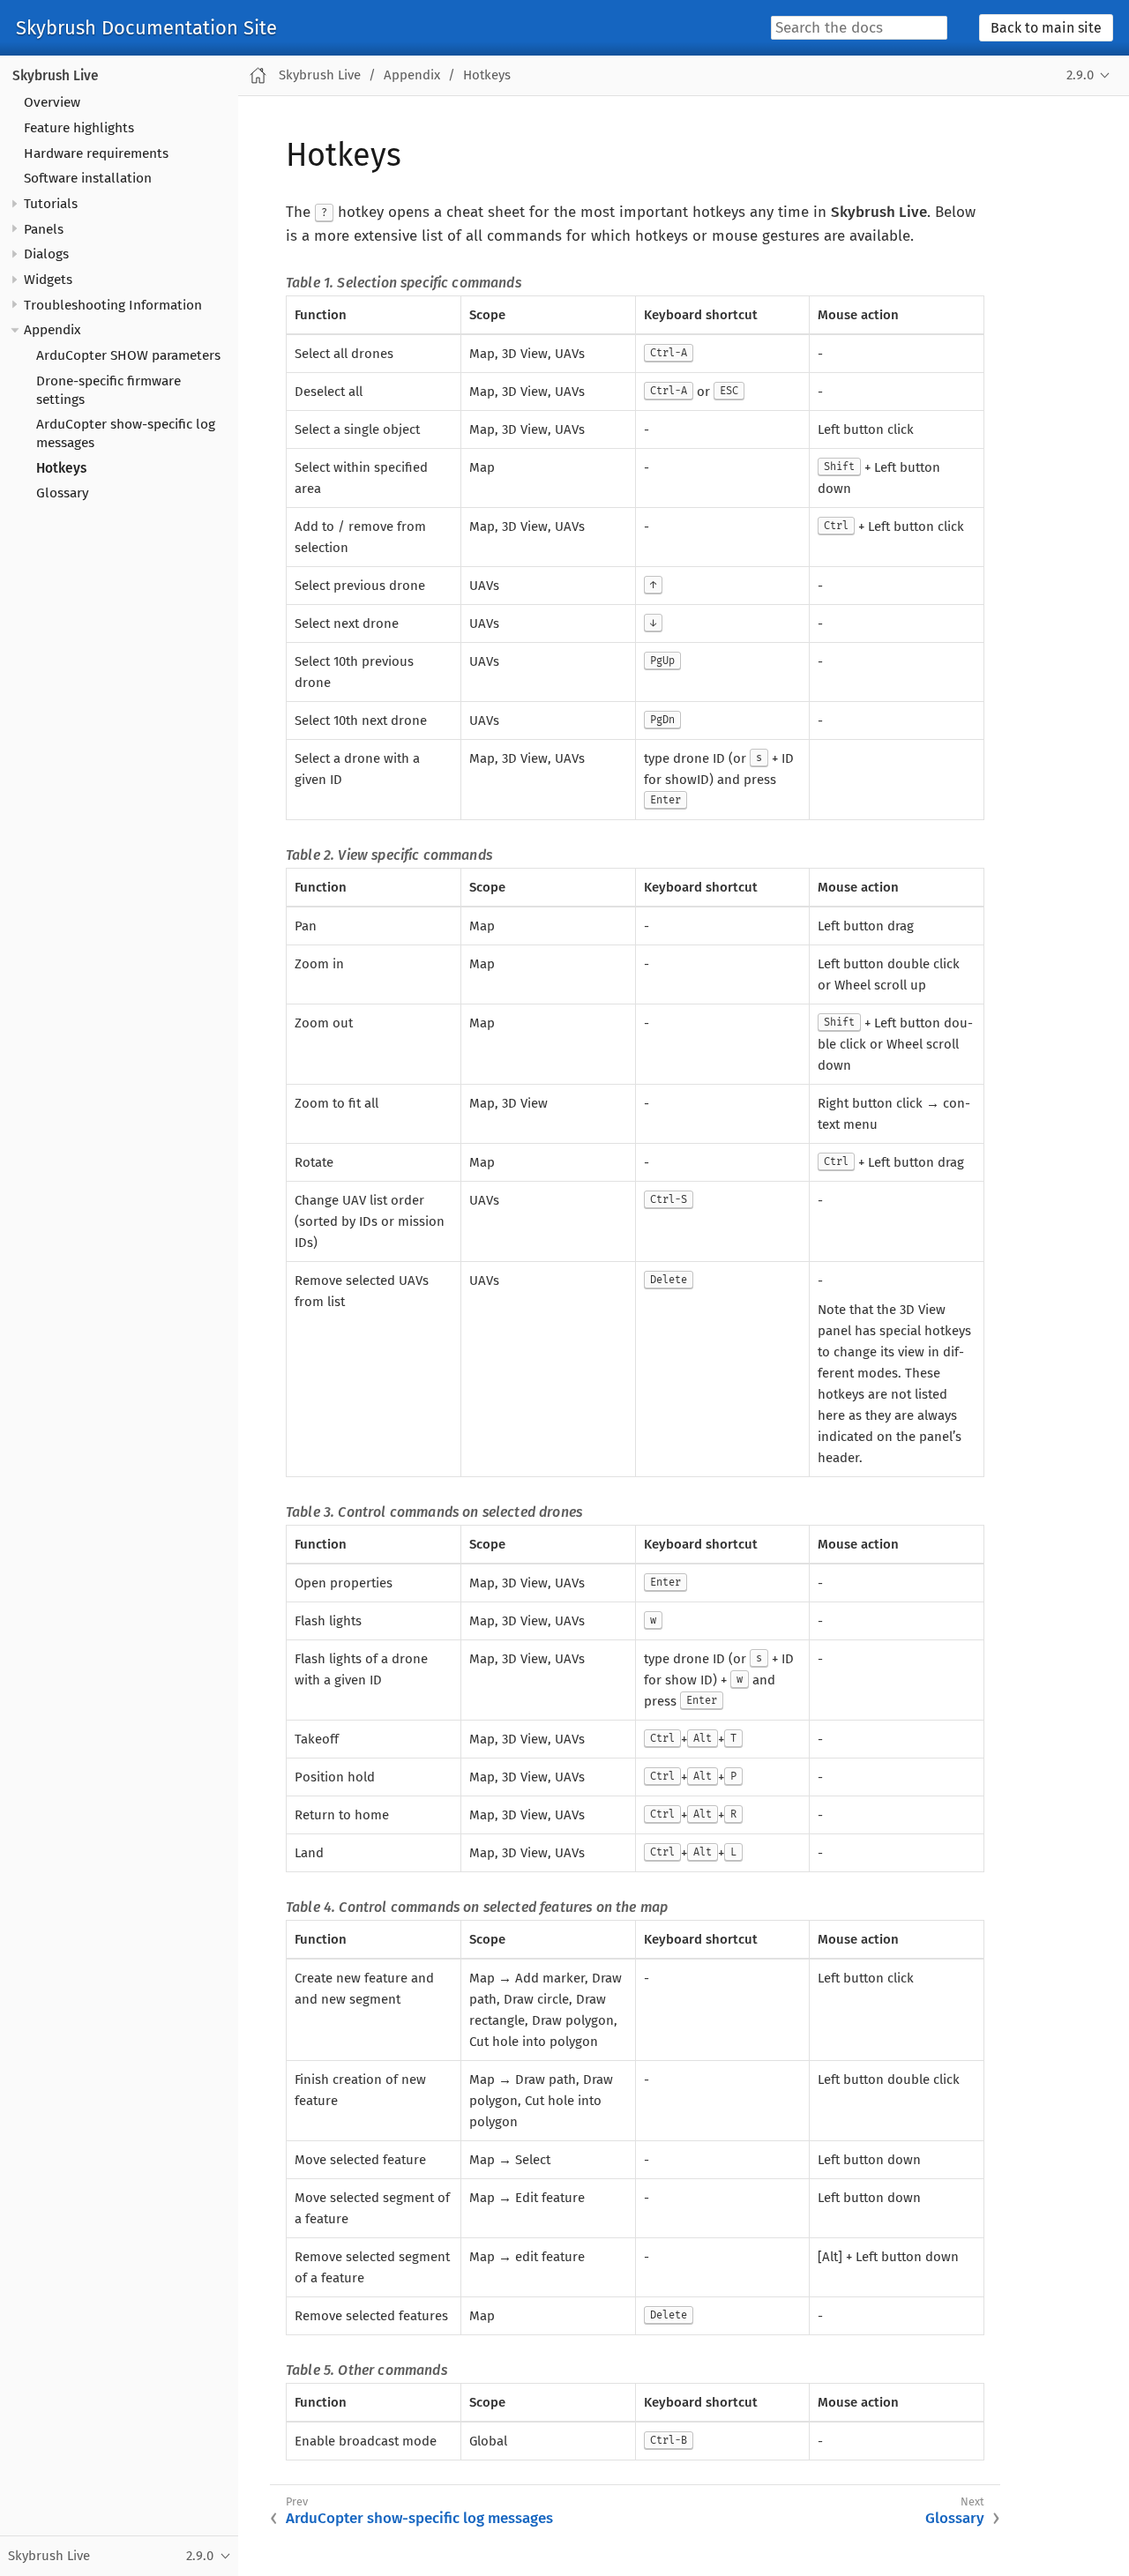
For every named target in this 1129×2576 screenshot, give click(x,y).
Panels (44, 229)
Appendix (52, 330)
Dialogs (46, 254)
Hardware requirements (96, 153)
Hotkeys (61, 468)
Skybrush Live (56, 76)
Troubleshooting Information (113, 305)
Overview (52, 102)
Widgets (48, 280)
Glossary (63, 493)
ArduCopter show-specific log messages (419, 2518)
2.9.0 (1080, 75)
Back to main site (1046, 28)
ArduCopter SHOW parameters (128, 355)
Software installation (88, 178)
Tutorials (51, 204)
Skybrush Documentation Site (146, 28)
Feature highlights (79, 128)
